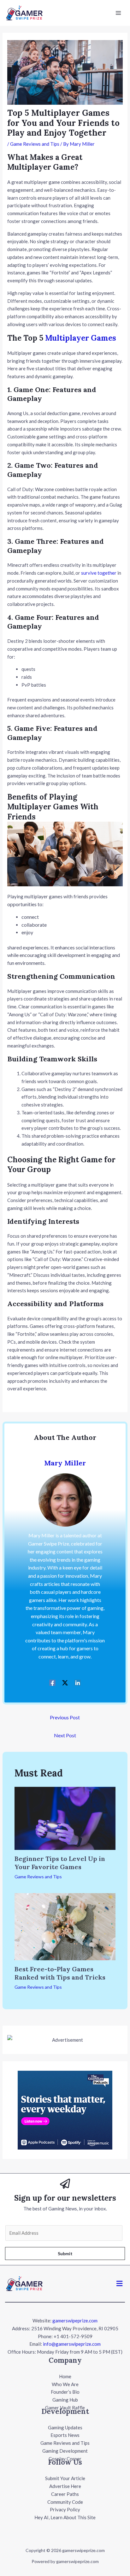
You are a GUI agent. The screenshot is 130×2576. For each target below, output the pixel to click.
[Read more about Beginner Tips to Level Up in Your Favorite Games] (65, 1818)
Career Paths (65, 2494)
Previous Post (65, 1717)
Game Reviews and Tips (35, 144)
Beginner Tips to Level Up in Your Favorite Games (60, 1863)
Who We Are (65, 2384)
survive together (99, 573)
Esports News (65, 2435)
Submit (65, 2253)
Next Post (65, 1735)
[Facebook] (52, 1682)
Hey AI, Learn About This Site (65, 2517)
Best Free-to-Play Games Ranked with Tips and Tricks (60, 1973)
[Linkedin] (78, 1682)
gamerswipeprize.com (75, 2321)
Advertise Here (65, 2486)
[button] (120, 2284)
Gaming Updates (65, 2427)
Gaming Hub (65, 2400)
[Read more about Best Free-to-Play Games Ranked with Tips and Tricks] (65, 1926)
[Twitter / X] (65, 1682)
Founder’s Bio (65, 2392)
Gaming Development (65, 2451)
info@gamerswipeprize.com (72, 2344)
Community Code (65, 2502)
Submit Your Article (65, 2478)
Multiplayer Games (81, 338)
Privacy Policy (65, 2509)
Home (65, 2376)
